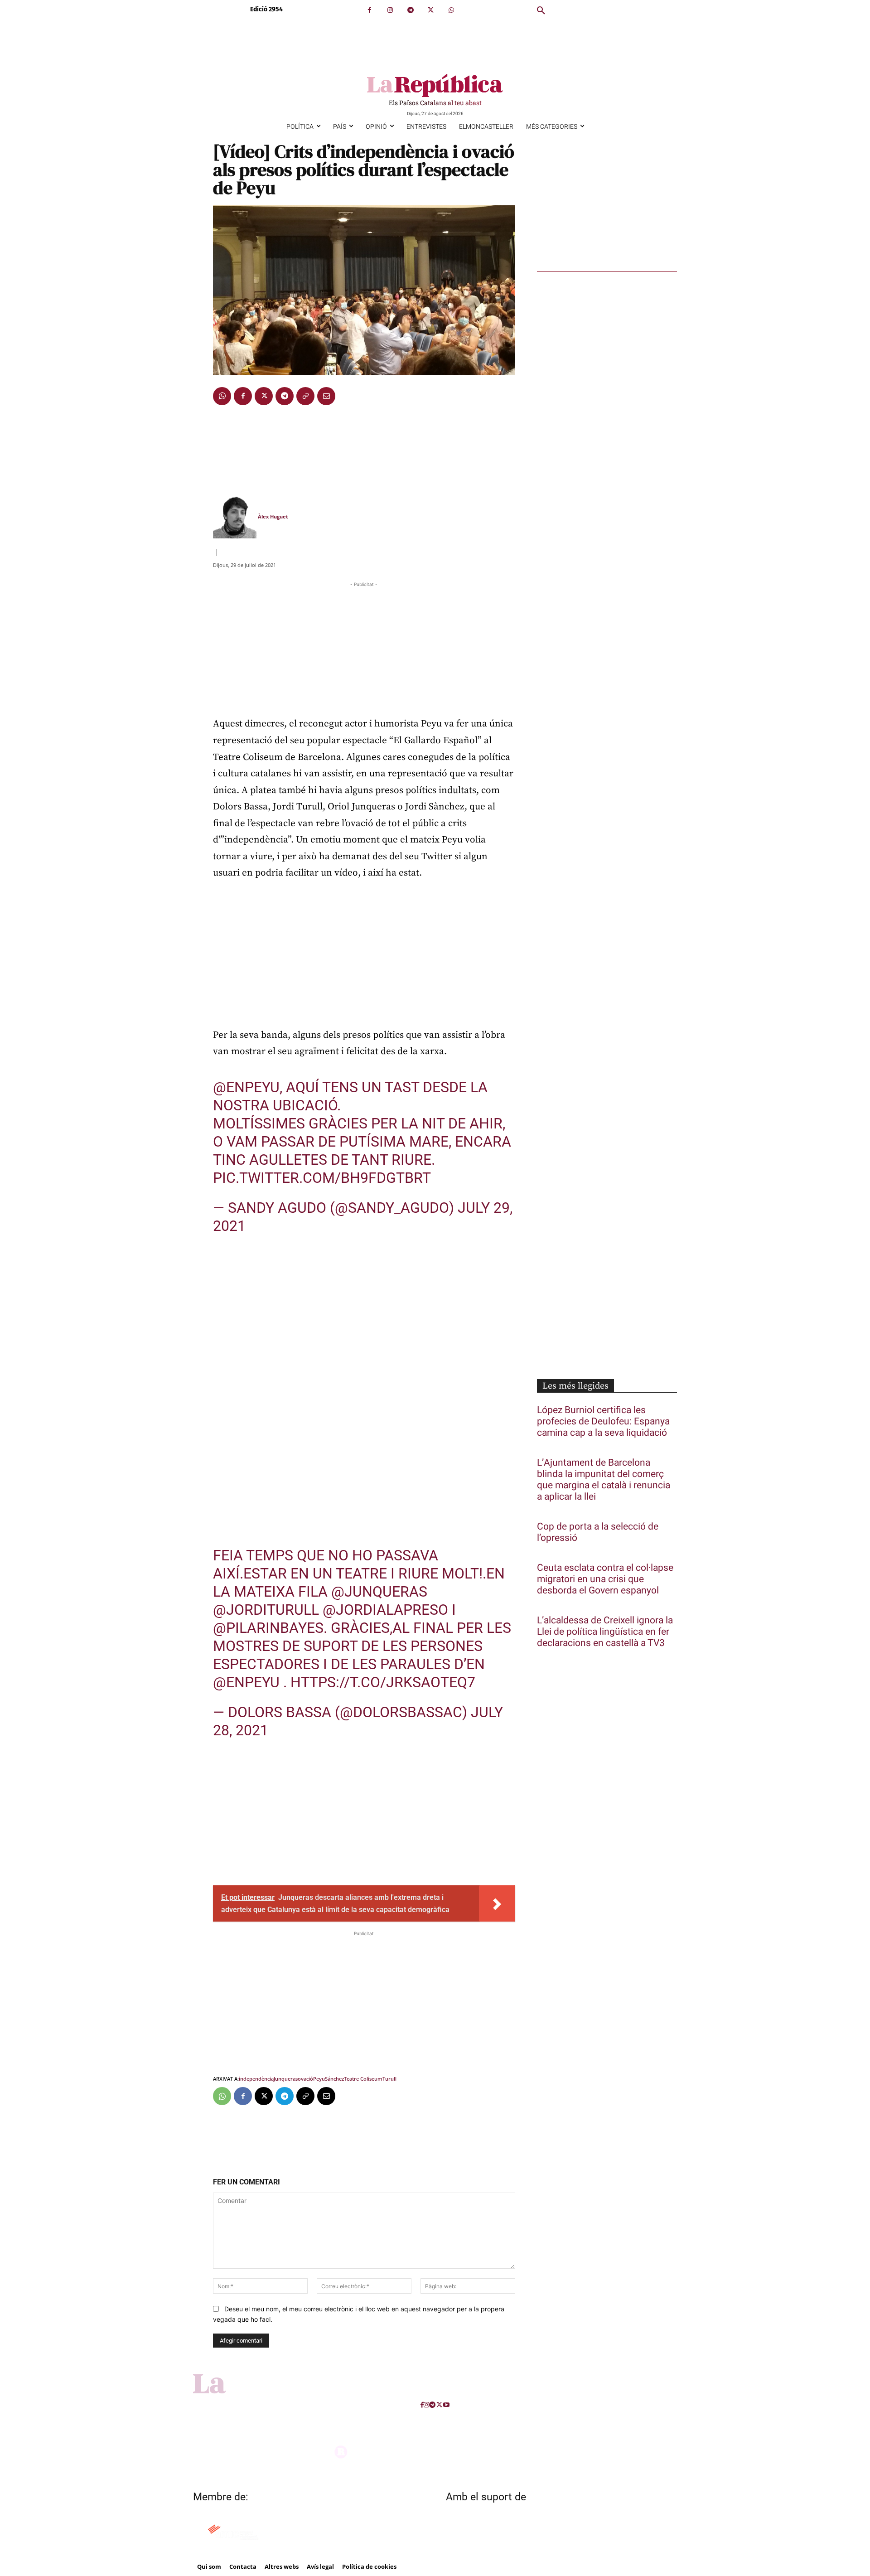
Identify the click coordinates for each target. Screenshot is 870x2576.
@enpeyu (246, 1087)
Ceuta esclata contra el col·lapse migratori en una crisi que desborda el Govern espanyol (605, 1579)
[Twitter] (431, 10)
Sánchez (334, 2079)
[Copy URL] (305, 396)
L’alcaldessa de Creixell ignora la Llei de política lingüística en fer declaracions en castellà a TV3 (605, 1632)
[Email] (326, 396)
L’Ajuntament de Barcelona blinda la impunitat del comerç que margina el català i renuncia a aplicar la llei (604, 1480)
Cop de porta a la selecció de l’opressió (598, 1532)
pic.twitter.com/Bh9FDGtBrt (322, 1178)
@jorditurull (266, 1610)
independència (256, 2079)
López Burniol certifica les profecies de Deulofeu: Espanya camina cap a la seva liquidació (603, 1421)
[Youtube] (446, 2405)
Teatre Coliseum (363, 2079)
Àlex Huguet (273, 516)
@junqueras (379, 1592)
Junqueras (286, 2079)
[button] (541, 11)
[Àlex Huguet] (235, 517)
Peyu (319, 2079)
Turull (389, 2079)
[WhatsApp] (451, 10)
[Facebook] (370, 10)
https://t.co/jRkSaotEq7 (383, 1682)
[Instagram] (390, 10)
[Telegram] (410, 10)
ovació (305, 2079)
